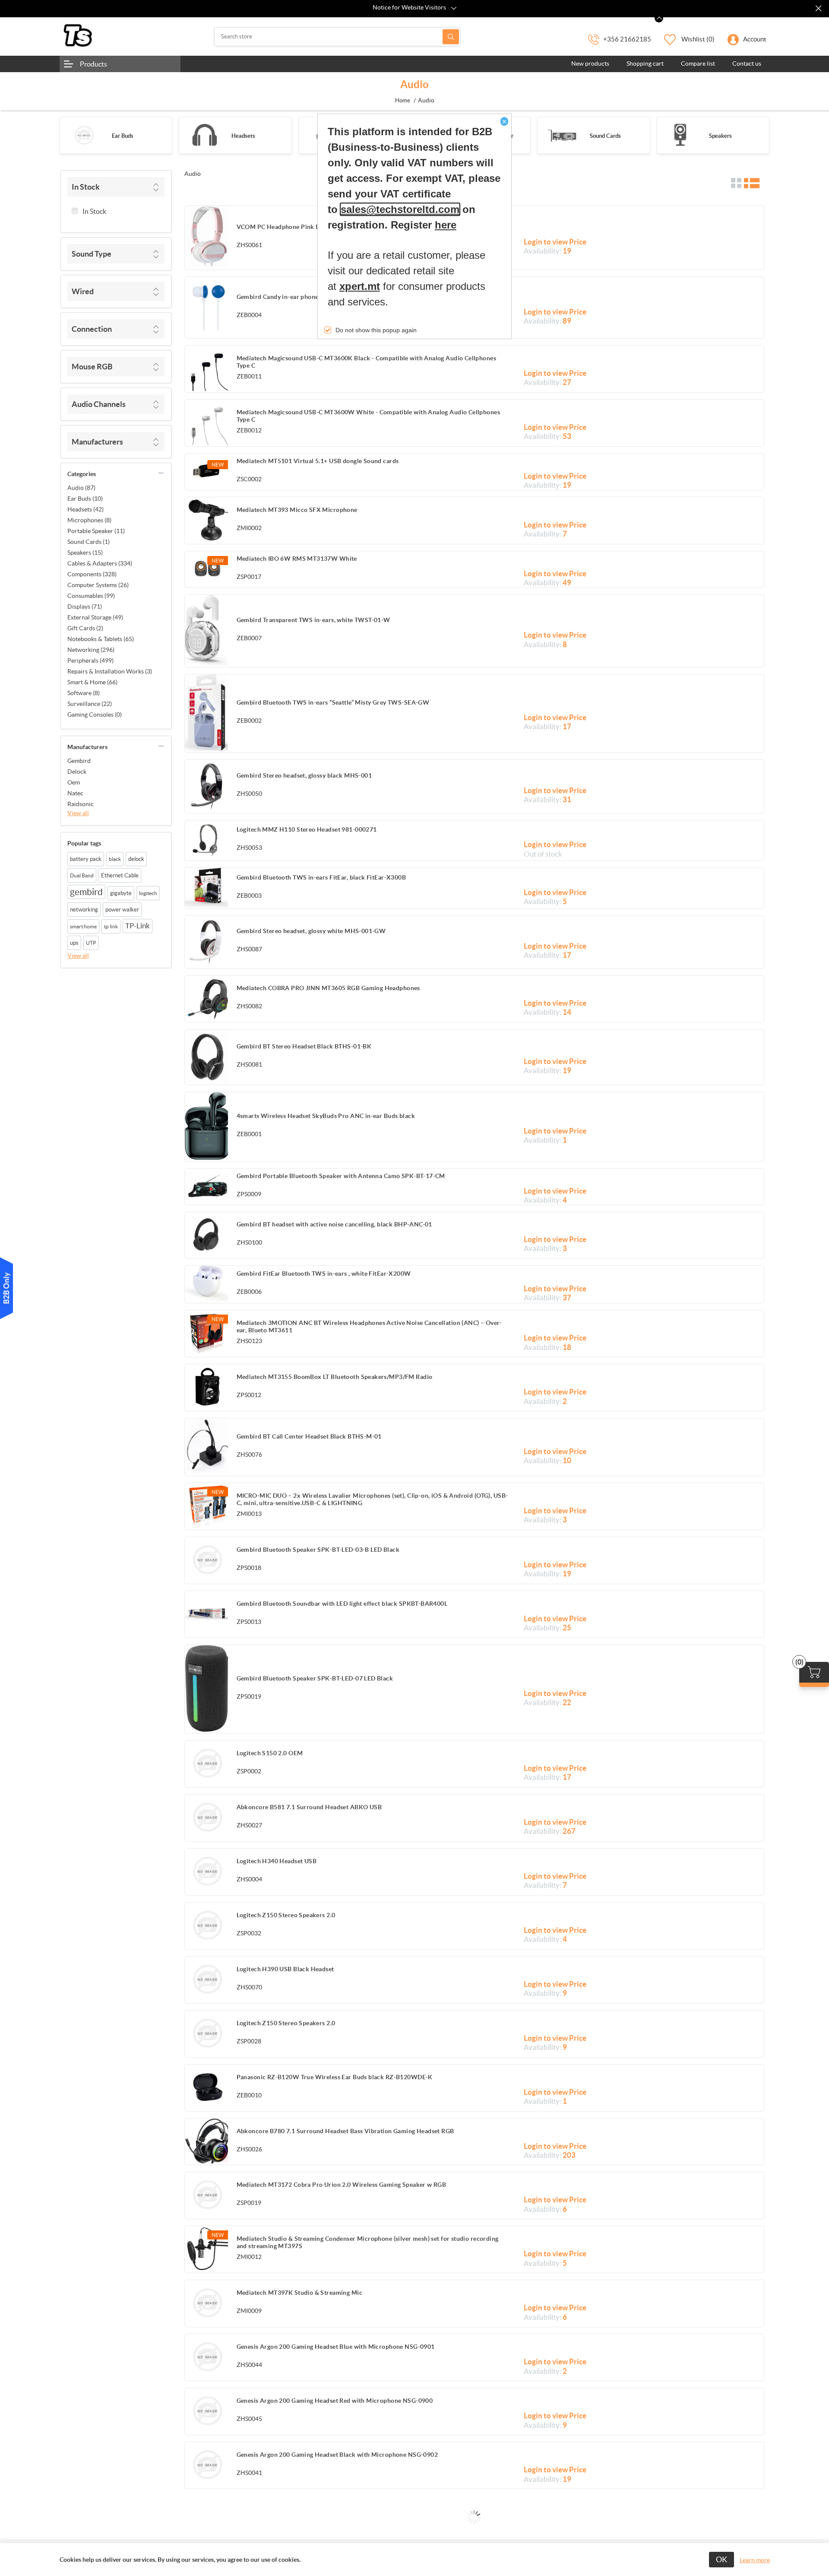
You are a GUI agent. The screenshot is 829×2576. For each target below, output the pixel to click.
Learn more (755, 2560)
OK (721, 2559)
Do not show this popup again (376, 330)
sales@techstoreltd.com (400, 209)
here (446, 225)
